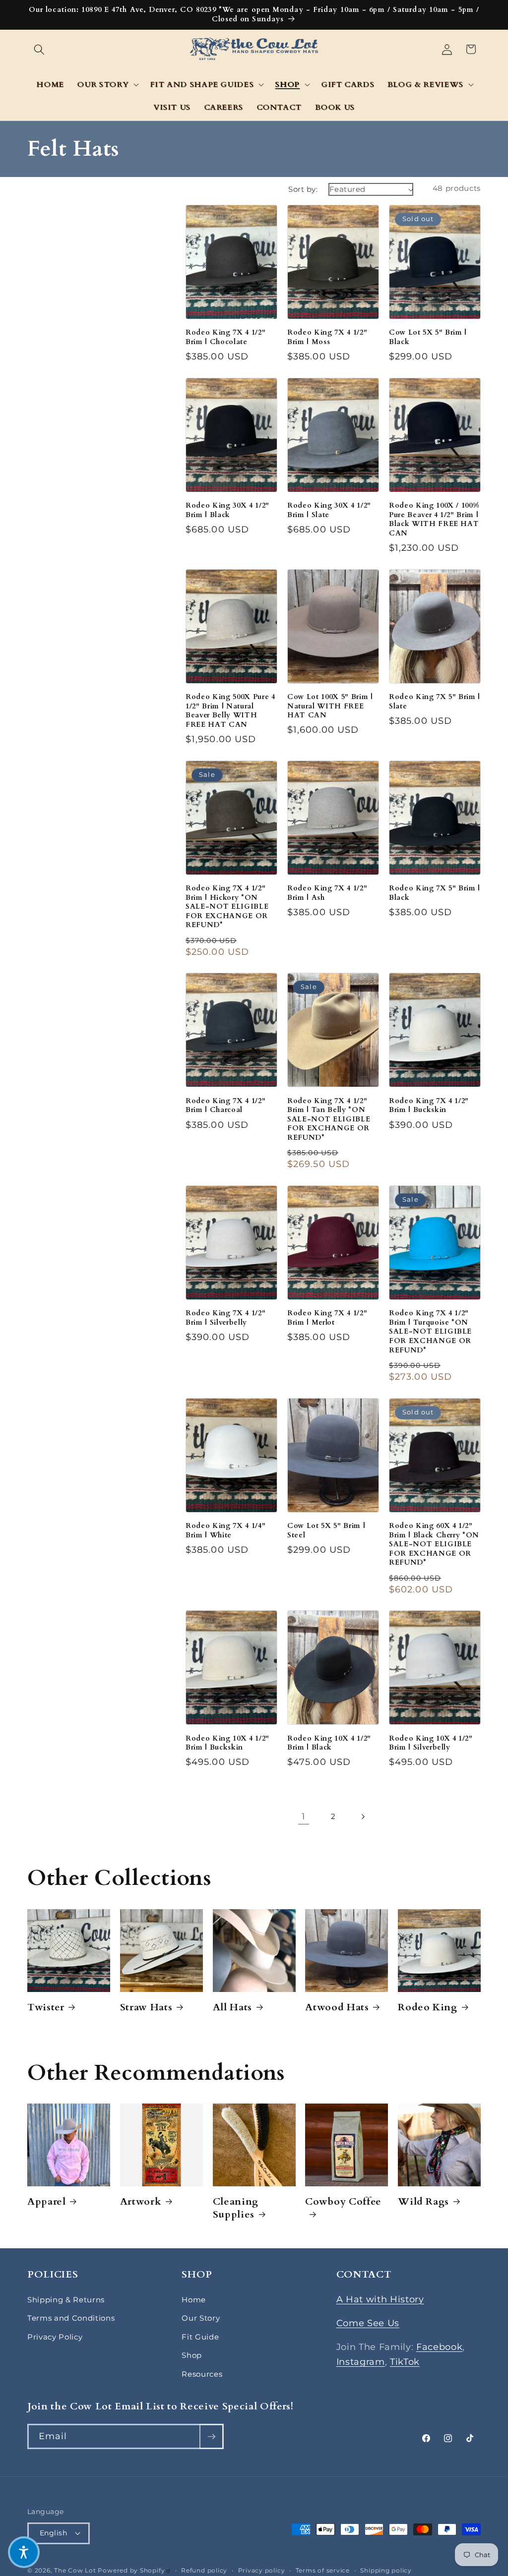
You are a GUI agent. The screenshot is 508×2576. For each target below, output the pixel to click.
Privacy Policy (55, 2337)
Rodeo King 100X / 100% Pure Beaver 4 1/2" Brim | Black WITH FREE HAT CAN (434, 520)
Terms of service (323, 2570)
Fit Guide (200, 2337)
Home (194, 2300)
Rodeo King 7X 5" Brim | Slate (435, 702)
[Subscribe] (211, 2437)
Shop (192, 2355)
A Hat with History (380, 2299)
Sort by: (303, 189)
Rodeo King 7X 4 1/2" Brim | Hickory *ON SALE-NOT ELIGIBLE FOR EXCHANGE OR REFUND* (227, 907)
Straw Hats (146, 2007)
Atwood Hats (337, 2007)
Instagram (361, 2362)
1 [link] (304, 1816)
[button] (39, 49)
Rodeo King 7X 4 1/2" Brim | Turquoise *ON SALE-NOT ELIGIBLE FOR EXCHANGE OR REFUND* (430, 1332)
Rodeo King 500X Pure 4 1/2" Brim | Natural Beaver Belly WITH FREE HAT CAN (230, 711)
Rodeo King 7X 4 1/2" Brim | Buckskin (429, 1106)
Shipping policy (386, 2570)
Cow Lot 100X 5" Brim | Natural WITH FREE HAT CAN (330, 706)
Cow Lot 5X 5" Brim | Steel (326, 1531)
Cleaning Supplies (236, 2208)
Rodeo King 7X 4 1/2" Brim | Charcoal (225, 1106)
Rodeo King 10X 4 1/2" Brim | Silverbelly (431, 1743)
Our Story (201, 2318)
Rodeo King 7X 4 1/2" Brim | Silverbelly (225, 1318)
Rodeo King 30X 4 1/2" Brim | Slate (329, 510)
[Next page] (363, 1816)
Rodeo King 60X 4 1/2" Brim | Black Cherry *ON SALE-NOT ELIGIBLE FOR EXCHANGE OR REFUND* (434, 1544)
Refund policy (204, 2570)
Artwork (141, 2202)
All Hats (232, 2007)
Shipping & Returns (66, 2300)
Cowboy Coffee (343, 2202)
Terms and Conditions (71, 2318)
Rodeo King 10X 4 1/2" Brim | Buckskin (227, 1743)
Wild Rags (423, 2202)
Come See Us (368, 2323)
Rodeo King (428, 2007)
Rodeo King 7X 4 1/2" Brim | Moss (327, 337)
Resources (202, 2374)
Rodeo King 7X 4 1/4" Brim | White (225, 1531)
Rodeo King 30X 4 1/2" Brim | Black (227, 510)
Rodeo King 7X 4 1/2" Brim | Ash (327, 893)
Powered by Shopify (134, 2570)
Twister (46, 2007)
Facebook (439, 2347)
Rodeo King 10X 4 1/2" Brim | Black (329, 1743)
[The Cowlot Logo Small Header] (254, 49)
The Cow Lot (75, 2570)
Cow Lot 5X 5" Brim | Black (428, 337)
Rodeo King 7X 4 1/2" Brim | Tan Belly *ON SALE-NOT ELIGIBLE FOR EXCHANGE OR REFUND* (329, 1119)
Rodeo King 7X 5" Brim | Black (435, 893)
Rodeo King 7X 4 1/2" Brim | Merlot (327, 1318)
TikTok (405, 2362)
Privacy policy (262, 2570)
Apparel (47, 2202)
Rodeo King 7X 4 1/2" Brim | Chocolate (225, 337)
